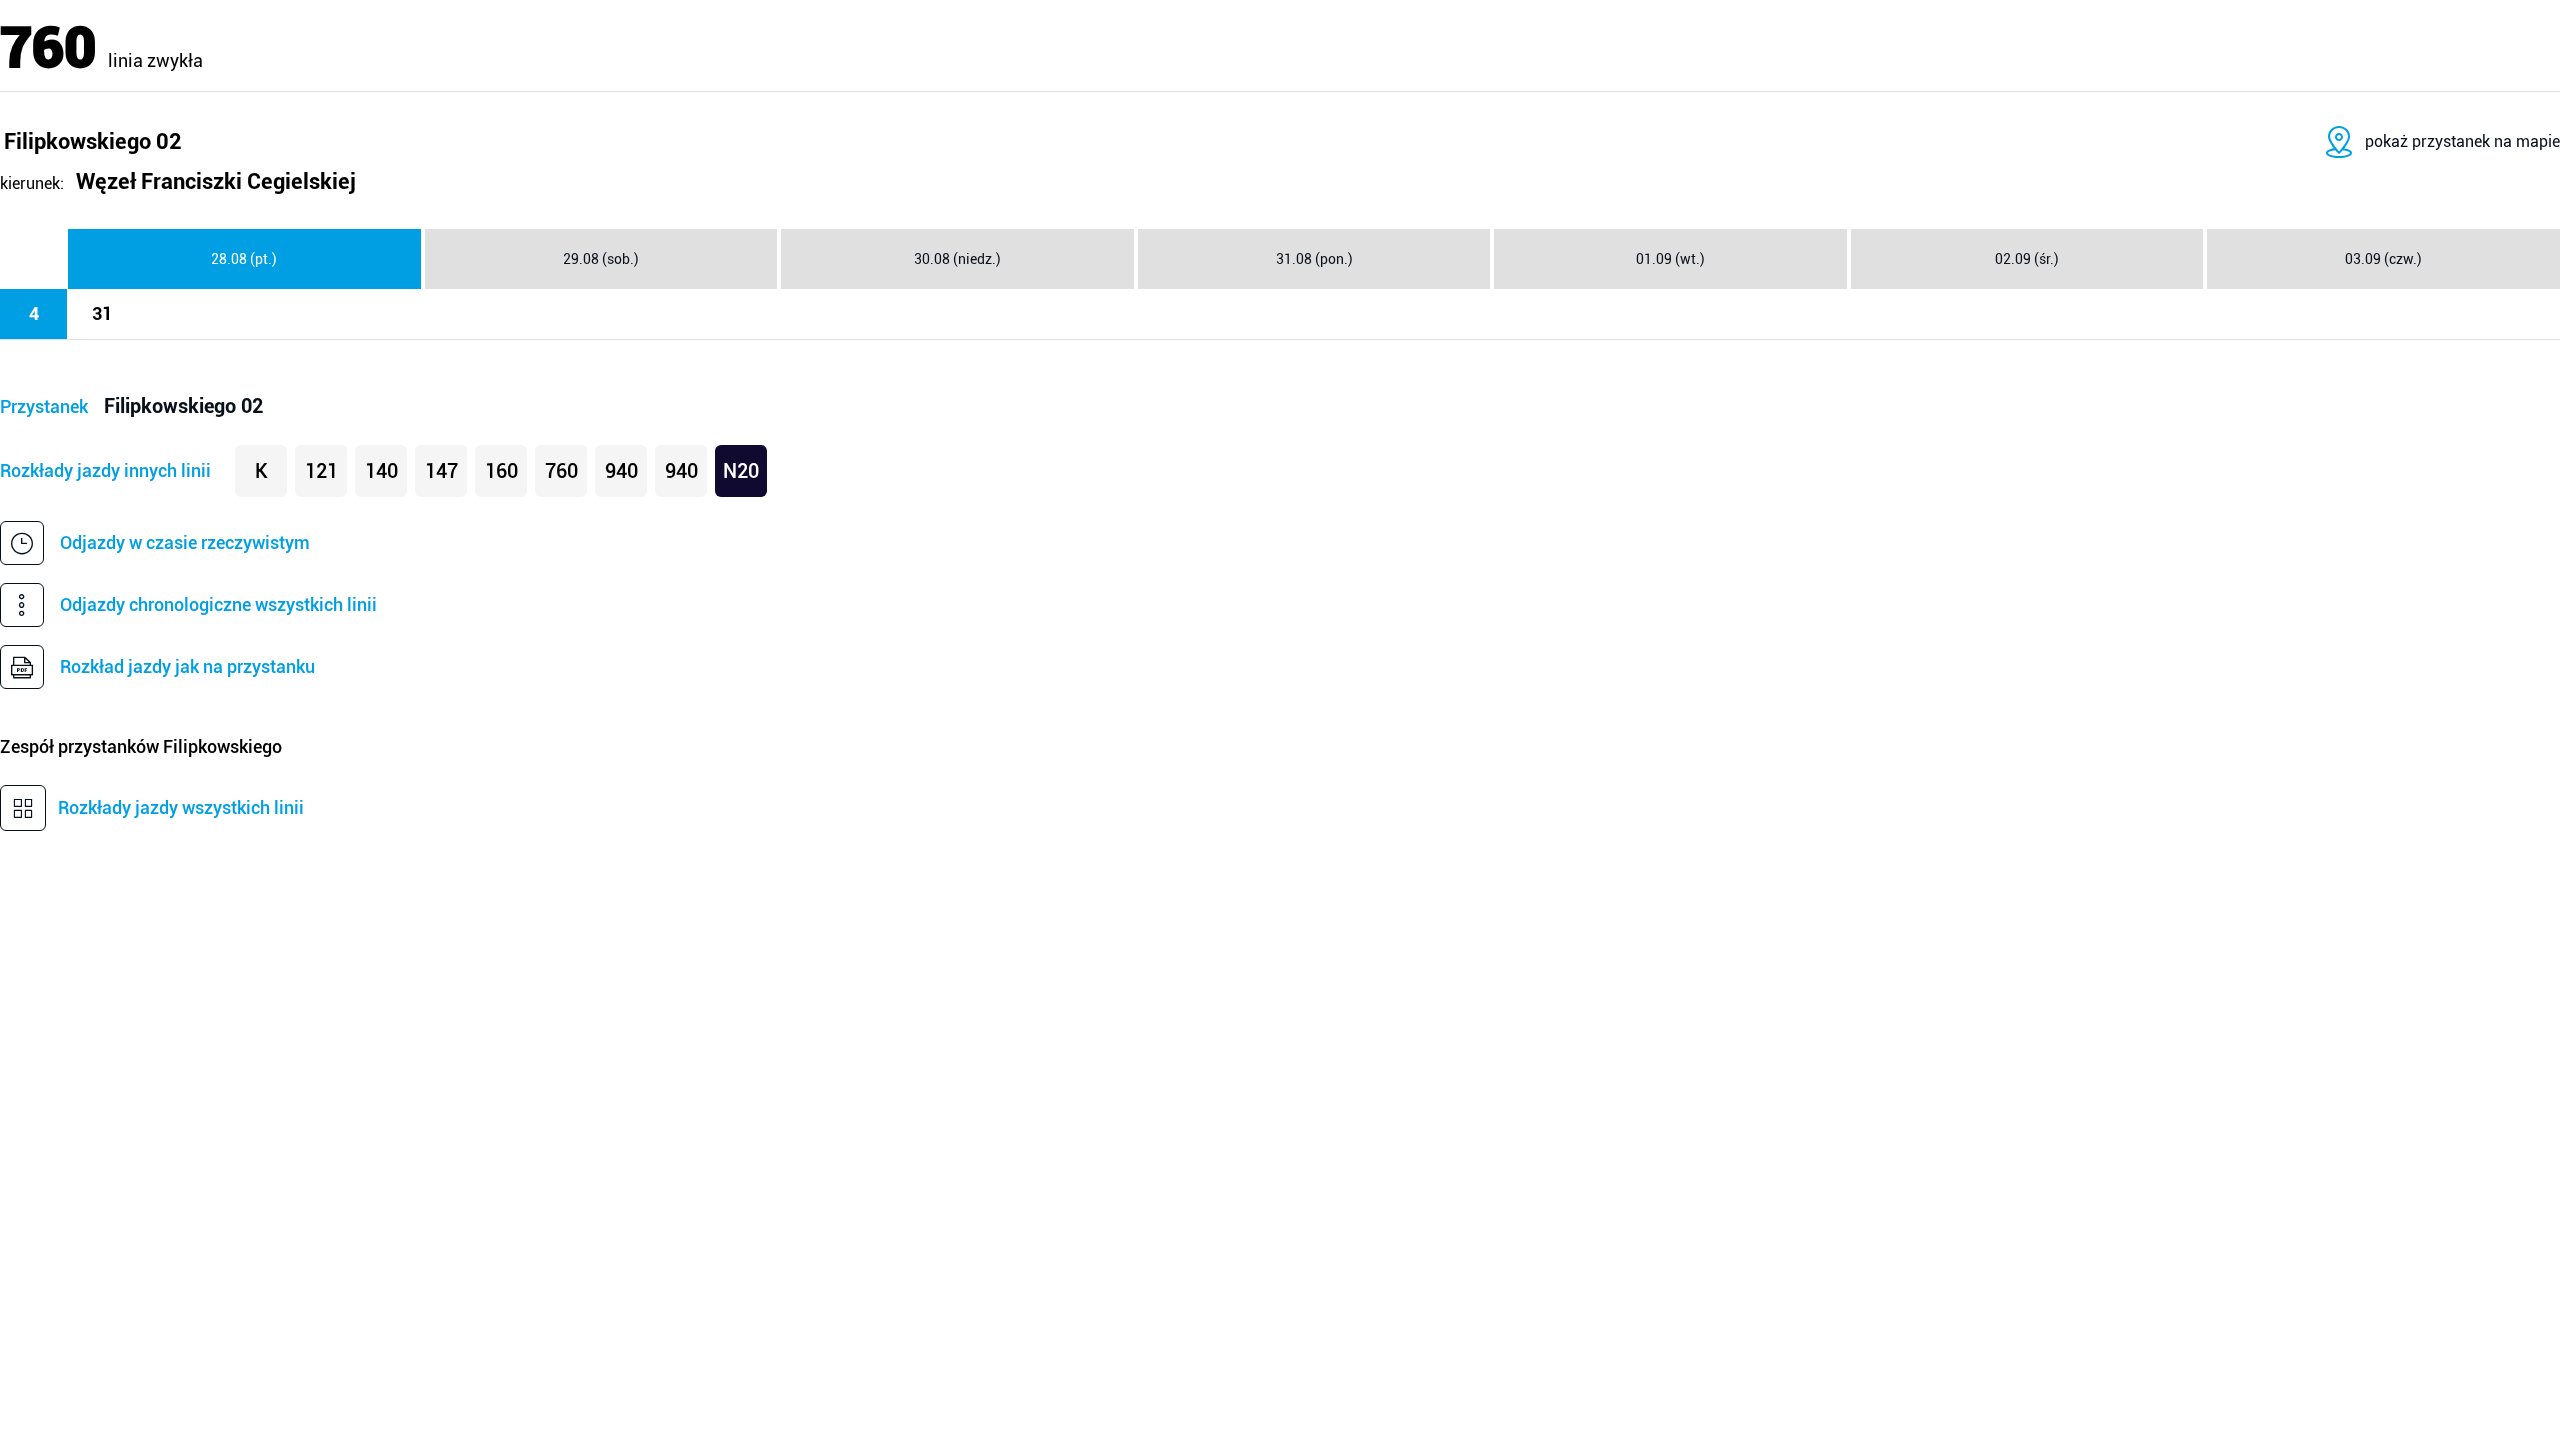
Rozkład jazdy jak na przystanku (187, 666)
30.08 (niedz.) (957, 259)
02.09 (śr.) (2027, 259)
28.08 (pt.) (244, 259)
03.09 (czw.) (2383, 259)
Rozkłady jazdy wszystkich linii (181, 807)
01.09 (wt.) (1670, 259)
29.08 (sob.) (601, 259)
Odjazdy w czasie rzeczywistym (185, 542)
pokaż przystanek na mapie (2462, 141)
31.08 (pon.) (1314, 259)
